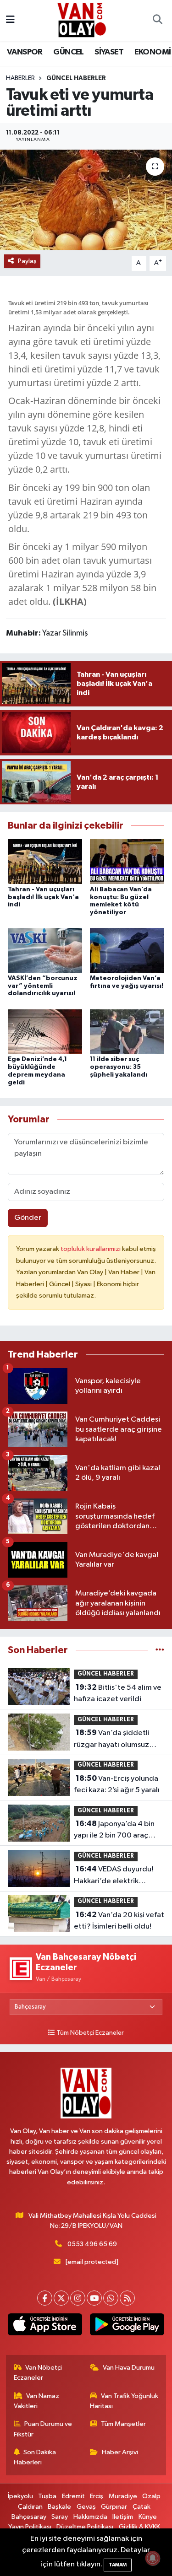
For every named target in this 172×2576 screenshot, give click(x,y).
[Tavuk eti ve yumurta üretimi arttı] (86, 200)
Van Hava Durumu (129, 2368)
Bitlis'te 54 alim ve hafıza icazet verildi (118, 1693)
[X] (61, 2298)
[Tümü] (160, 1650)
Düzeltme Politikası (85, 2527)
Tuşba (47, 2496)
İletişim (123, 2517)
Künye (148, 2517)
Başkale (59, 2507)
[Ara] (157, 21)
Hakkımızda (90, 2517)
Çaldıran (30, 2507)
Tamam (118, 2565)
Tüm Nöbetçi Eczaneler (90, 2033)
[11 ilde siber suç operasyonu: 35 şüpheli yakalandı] (127, 1031)
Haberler (20, 78)
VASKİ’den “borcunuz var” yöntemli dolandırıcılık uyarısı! (43, 986)
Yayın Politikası (30, 2527)
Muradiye (123, 2496)
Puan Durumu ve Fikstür (43, 2429)
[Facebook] (45, 2298)
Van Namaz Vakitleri (37, 2401)
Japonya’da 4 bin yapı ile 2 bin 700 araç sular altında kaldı (114, 1831)
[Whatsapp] (111, 2298)
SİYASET (109, 52)
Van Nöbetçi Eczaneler (38, 2373)
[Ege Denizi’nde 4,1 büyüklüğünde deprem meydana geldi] (45, 1031)
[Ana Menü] (10, 20)
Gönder (28, 1218)
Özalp (151, 2496)
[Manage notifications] (153, 2558)
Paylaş (27, 261)
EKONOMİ (153, 52)
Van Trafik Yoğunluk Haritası (124, 2401)
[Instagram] (78, 2298)
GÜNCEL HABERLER (76, 78)
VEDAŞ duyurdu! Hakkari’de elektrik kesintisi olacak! (114, 1876)
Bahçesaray (29, 2517)
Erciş (97, 2496)
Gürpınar (114, 2507)
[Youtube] (94, 2298)
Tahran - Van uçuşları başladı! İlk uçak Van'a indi (43, 897)
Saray (60, 2517)
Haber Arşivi (120, 2452)
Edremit (73, 2496)
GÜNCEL (68, 52)
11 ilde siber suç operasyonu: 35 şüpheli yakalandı (119, 1067)
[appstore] (45, 2326)
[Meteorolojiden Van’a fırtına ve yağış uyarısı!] (127, 950)
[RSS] (127, 2298)
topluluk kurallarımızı (91, 1249)
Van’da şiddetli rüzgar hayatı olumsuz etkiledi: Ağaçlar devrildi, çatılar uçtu (117, 1740)
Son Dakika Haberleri (35, 2457)
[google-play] (127, 2326)
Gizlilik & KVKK (139, 2527)
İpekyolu (20, 2496)
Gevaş (86, 2507)
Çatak (141, 2507)
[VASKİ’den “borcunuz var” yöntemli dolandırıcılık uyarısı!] (45, 950)
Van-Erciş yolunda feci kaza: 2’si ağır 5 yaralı (117, 1784)
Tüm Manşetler (123, 2424)
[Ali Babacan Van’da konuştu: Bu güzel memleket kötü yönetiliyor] (127, 861)
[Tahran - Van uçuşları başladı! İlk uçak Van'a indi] (45, 861)
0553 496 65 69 (92, 2244)
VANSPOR (25, 52)
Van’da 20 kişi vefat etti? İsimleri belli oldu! (119, 1921)
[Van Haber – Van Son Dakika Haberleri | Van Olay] (82, 20)
